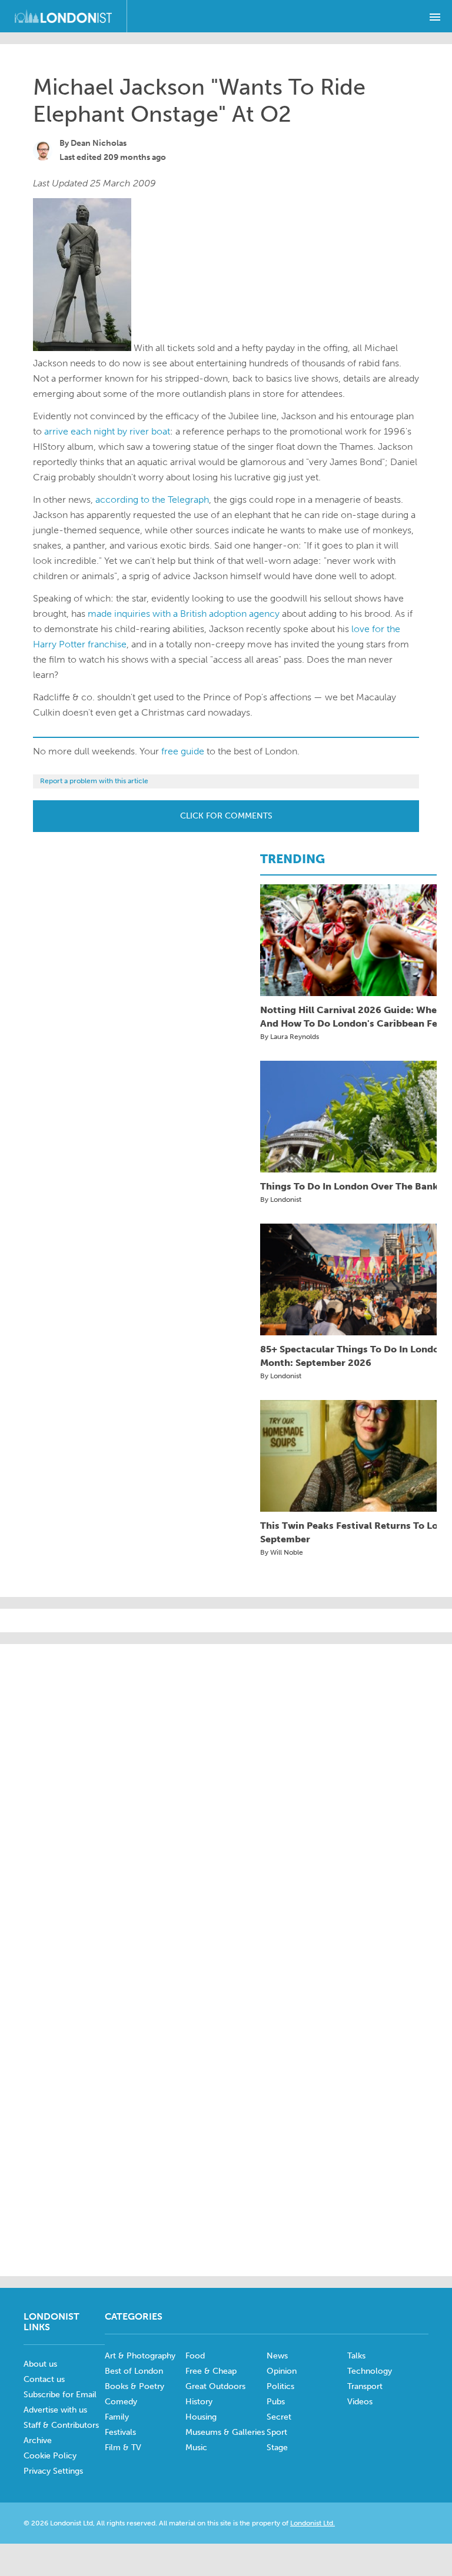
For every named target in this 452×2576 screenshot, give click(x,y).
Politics (280, 2386)
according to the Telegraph (152, 500)
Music (196, 2448)
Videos (360, 2402)
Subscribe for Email (60, 2395)
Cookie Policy (50, 2456)
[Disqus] (226, 2106)
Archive (38, 2440)
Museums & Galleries (225, 2432)
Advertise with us (55, 2410)
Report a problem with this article (94, 781)
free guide (183, 751)
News (277, 2356)
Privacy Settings (53, 2471)
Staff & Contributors (61, 2425)
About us (40, 2364)
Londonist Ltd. (313, 2523)
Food (195, 2356)
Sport (277, 2432)
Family (117, 2417)
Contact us (44, 2379)
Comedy (121, 2402)
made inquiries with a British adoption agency (184, 614)
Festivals (120, 2432)
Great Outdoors (215, 2386)
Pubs (276, 2402)
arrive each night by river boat (107, 431)
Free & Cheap (211, 2371)
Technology (370, 2371)
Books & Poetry (134, 2386)
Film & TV (123, 2448)
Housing (201, 2417)
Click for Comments (226, 816)
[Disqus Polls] (226, 1803)
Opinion (282, 2371)
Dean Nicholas (99, 143)
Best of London (134, 2371)
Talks (356, 2356)
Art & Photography (140, 2356)
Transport (365, 2386)
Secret (279, 2417)
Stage (277, 2448)
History (199, 2402)
